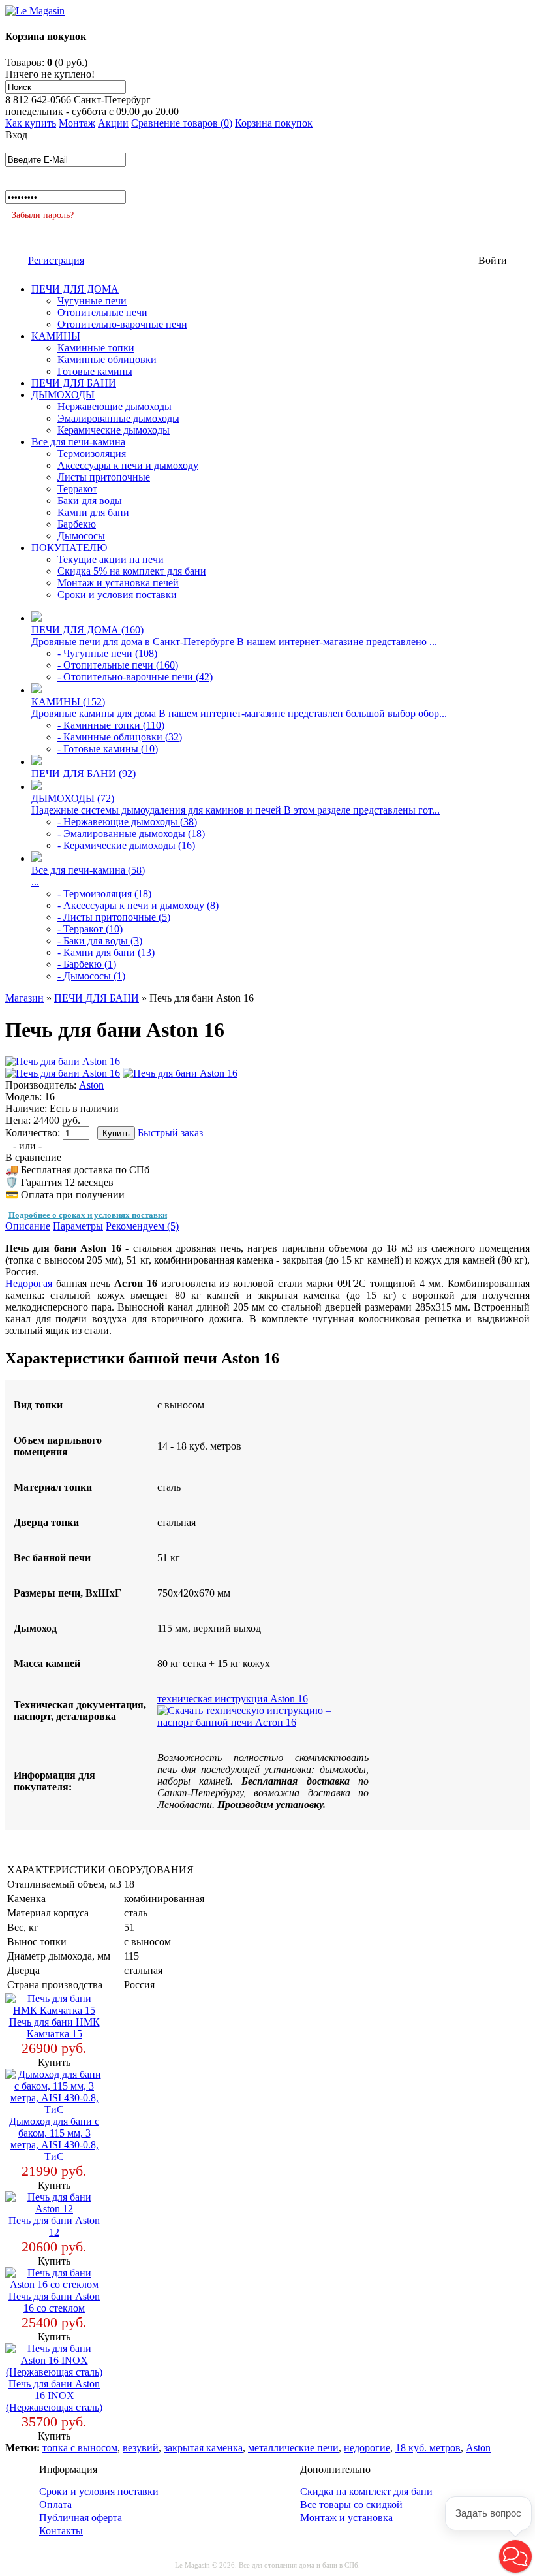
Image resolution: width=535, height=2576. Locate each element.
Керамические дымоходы (114, 430)
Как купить (31, 123)
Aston (91, 1085)
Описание (28, 1226)
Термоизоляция (92, 453)
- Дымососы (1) (91, 976)
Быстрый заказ (170, 1133)
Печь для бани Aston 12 (54, 2226)
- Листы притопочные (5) (114, 917)
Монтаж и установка (346, 2518)
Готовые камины (95, 371)
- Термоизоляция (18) (104, 894)
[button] (515, 2556)
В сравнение (33, 1157)
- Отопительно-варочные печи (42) (135, 677)
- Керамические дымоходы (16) (126, 845)
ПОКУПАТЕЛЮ (69, 548)
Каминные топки (96, 348)
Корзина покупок (274, 123)
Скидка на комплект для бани (366, 2491)
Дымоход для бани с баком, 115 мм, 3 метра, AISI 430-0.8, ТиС (54, 2139)
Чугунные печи (92, 301)
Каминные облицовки (107, 359)
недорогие (367, 2448)
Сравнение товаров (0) (182, 123)
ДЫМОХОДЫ (63, 395)
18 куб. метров (428, 2448)
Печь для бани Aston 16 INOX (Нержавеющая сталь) (54, 2395)
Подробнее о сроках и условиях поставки (88, 1215)
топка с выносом (80, 2448)
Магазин (24, 998)
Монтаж (77, 123)
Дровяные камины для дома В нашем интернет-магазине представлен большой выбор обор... (239, 713)
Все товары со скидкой (351, 2504)
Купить (54, 2062)
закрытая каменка (203, 2448)
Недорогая (29, 1283)
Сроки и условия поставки (117, 595)
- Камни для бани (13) (106, 952)
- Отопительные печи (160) (118, 665)
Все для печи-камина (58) (88, 870)
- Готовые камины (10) (108, 749)
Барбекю (77, 524)
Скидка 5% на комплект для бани (132, 571)
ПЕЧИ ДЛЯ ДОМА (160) (87, 630)
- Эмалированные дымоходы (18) (131, 834)
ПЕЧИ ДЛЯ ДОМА (75, 289)
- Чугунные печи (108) (107, 653)
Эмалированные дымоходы (118, 418)
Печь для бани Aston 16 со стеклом (54, 2302)
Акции (113, 123)
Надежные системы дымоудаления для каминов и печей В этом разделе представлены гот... (236, 810)
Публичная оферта (81, 2518)
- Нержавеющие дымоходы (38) (127, 822)
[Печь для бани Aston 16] (63, 1061)
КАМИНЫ (56, 336)
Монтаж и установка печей (118, 583)
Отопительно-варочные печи (122, 324)
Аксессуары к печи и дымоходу (128, 465)
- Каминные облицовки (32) (120, 737)
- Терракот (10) (90, 929)
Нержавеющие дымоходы (115, 406)
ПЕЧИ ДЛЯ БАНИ (74, 383)
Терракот (77, 489)
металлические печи (293, 2448)
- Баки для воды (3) (100, 941)
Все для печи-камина (78, 442)
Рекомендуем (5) (142, 1226)
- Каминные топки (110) (111, 725)
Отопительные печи (102, 312)
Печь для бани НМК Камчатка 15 (54, 2028)
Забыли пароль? (43, 215)
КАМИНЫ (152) (68, 702)
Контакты (61, 2531)
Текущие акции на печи (111, 559)
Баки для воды (90, 501)
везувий (141, 2448)
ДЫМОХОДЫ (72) (73, 798)
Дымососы (81, 536)
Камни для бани (93, 512)
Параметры (78, 1226)
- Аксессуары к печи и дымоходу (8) (138, 905)
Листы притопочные (104, 477)
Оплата (55, 2504)
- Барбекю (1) (87, 964)
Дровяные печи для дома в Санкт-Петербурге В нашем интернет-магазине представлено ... (234, 642)
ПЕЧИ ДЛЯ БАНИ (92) (84, 773)
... (35, 882)
